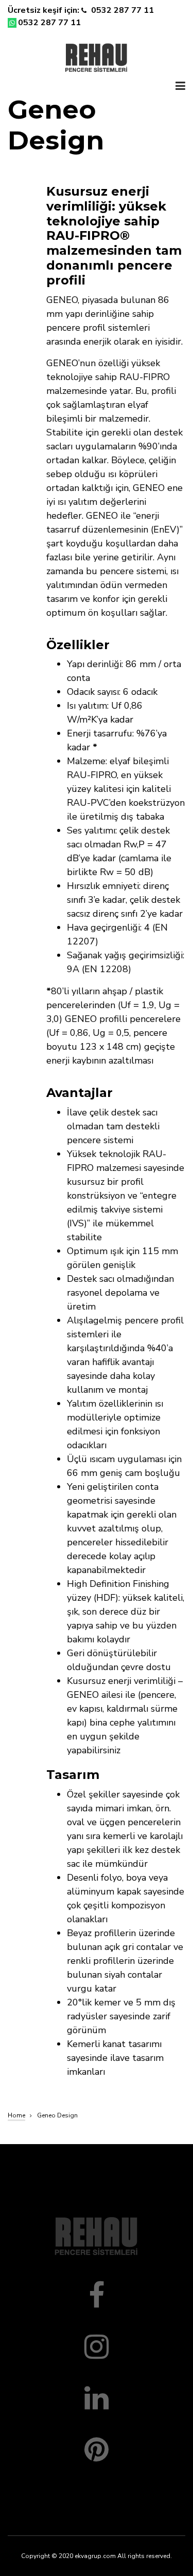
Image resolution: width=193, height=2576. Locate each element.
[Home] (97, 56)
